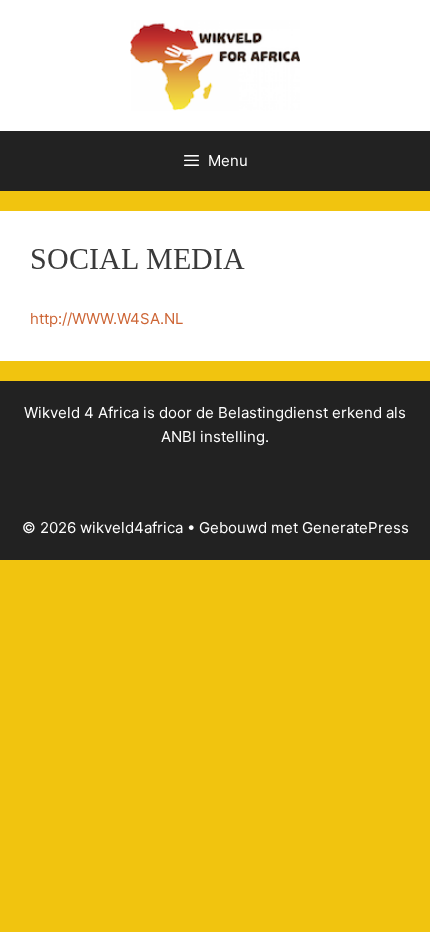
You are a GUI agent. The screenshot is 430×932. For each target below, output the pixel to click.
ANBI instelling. (215, 436)
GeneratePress (355, 527)
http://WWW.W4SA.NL (106, 318)
